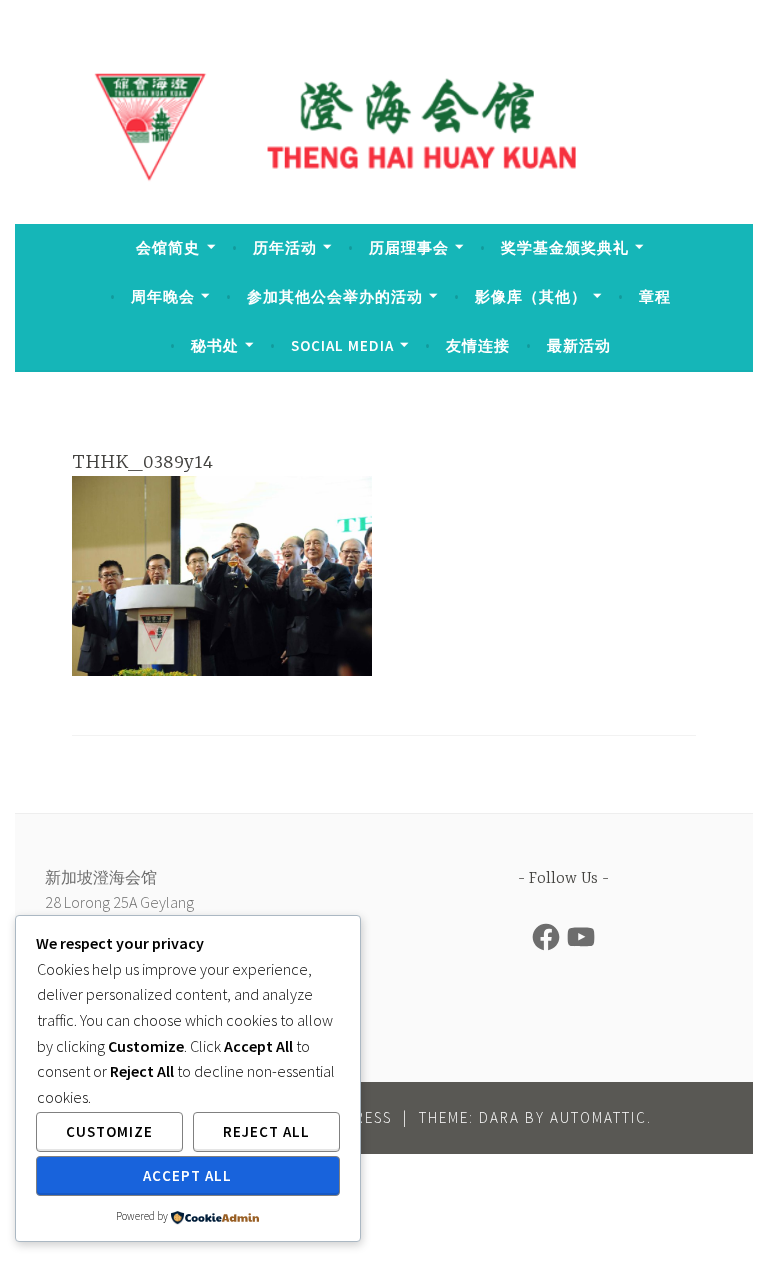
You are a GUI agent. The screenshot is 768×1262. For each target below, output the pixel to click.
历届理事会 (409, 247)
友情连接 (478, 345)
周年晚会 (163, 296)
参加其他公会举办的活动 (335, 296)
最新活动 (579, 345)
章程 (655, 296)
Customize (109, 1131)
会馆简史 (168, 247)
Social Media (342, 345)
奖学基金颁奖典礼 (565, 247)
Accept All (187, 1175)
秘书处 (215, 345)
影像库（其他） (531, 296)
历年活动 (285, 247)
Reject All (266, 1131)
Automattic (598, 1117)
